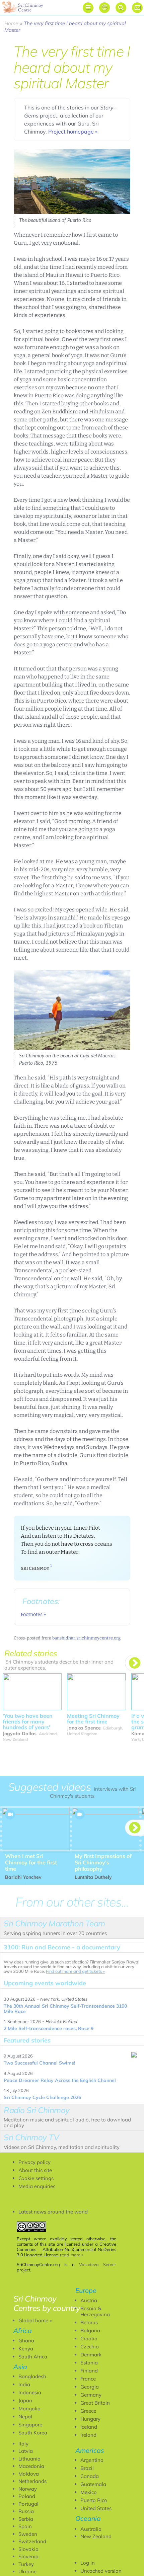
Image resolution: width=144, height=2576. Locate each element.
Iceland (89, 2427)
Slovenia (28, 2556)
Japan (25, 2400)
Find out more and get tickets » (75, 1971)
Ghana (26, 2341)
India (24, 2384)
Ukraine (27, 2571)
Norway (28, 2489)
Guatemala (93, 2484)
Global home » (35, 2320)
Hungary (90, 2419)
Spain (25, 2526)
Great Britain (95, 2403)
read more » (72, 2255)
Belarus (89, 2322)
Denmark (91, 2355)
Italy (23, 2444)
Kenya (26, 2349)
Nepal (25, 2417)
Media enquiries (37, 2186)
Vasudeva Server (98, 2264)
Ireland (88, 2435)
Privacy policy (34, 2162)
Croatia (89, 2339)
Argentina (92, 2460)
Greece (88, 2411)
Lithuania (29, 2459)
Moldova (29, 2474)
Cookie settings (36, 2178)
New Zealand (96, 2536)
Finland (89, 2371)
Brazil (87, 2468)
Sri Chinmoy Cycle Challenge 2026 (42, 2097)
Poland (27, 2496)
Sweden (28, 2534)
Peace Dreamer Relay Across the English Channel (60, 2080)
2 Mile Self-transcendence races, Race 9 (49, 2028)
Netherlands (32, 2481)
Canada (90, 2476)
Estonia (89, 2363)
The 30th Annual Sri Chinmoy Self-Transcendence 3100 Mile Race (65, 2009)
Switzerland (32, 2541)
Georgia (90, 2387)
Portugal (28, 2504)
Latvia (26, 2451)
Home (11, 23)
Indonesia (30, 2392)
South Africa (33, 2357)
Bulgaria (90, 2330)
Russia (26, 2511)
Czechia (90, 2347)
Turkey (26, 2564)
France (88, 2379)
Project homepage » (73, 132)
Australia (91, 2529)
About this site (35, 2170)
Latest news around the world (53, 2212)
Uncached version (101, 2571)
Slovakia (28, 2549)
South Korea (33, 2433)
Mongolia (29, 2408)
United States (96, 2508)
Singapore (30, 2425)
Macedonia (31, 2466)
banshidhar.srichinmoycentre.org (86, 1638)
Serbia (26, 2519)
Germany (91, 2395)
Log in (88, 2563)
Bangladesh (32, 2376)
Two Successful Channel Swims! (39, 2063)
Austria (89, 2300)
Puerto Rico (94, 2500)
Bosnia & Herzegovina (95, 2311)
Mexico (89, 2492)
